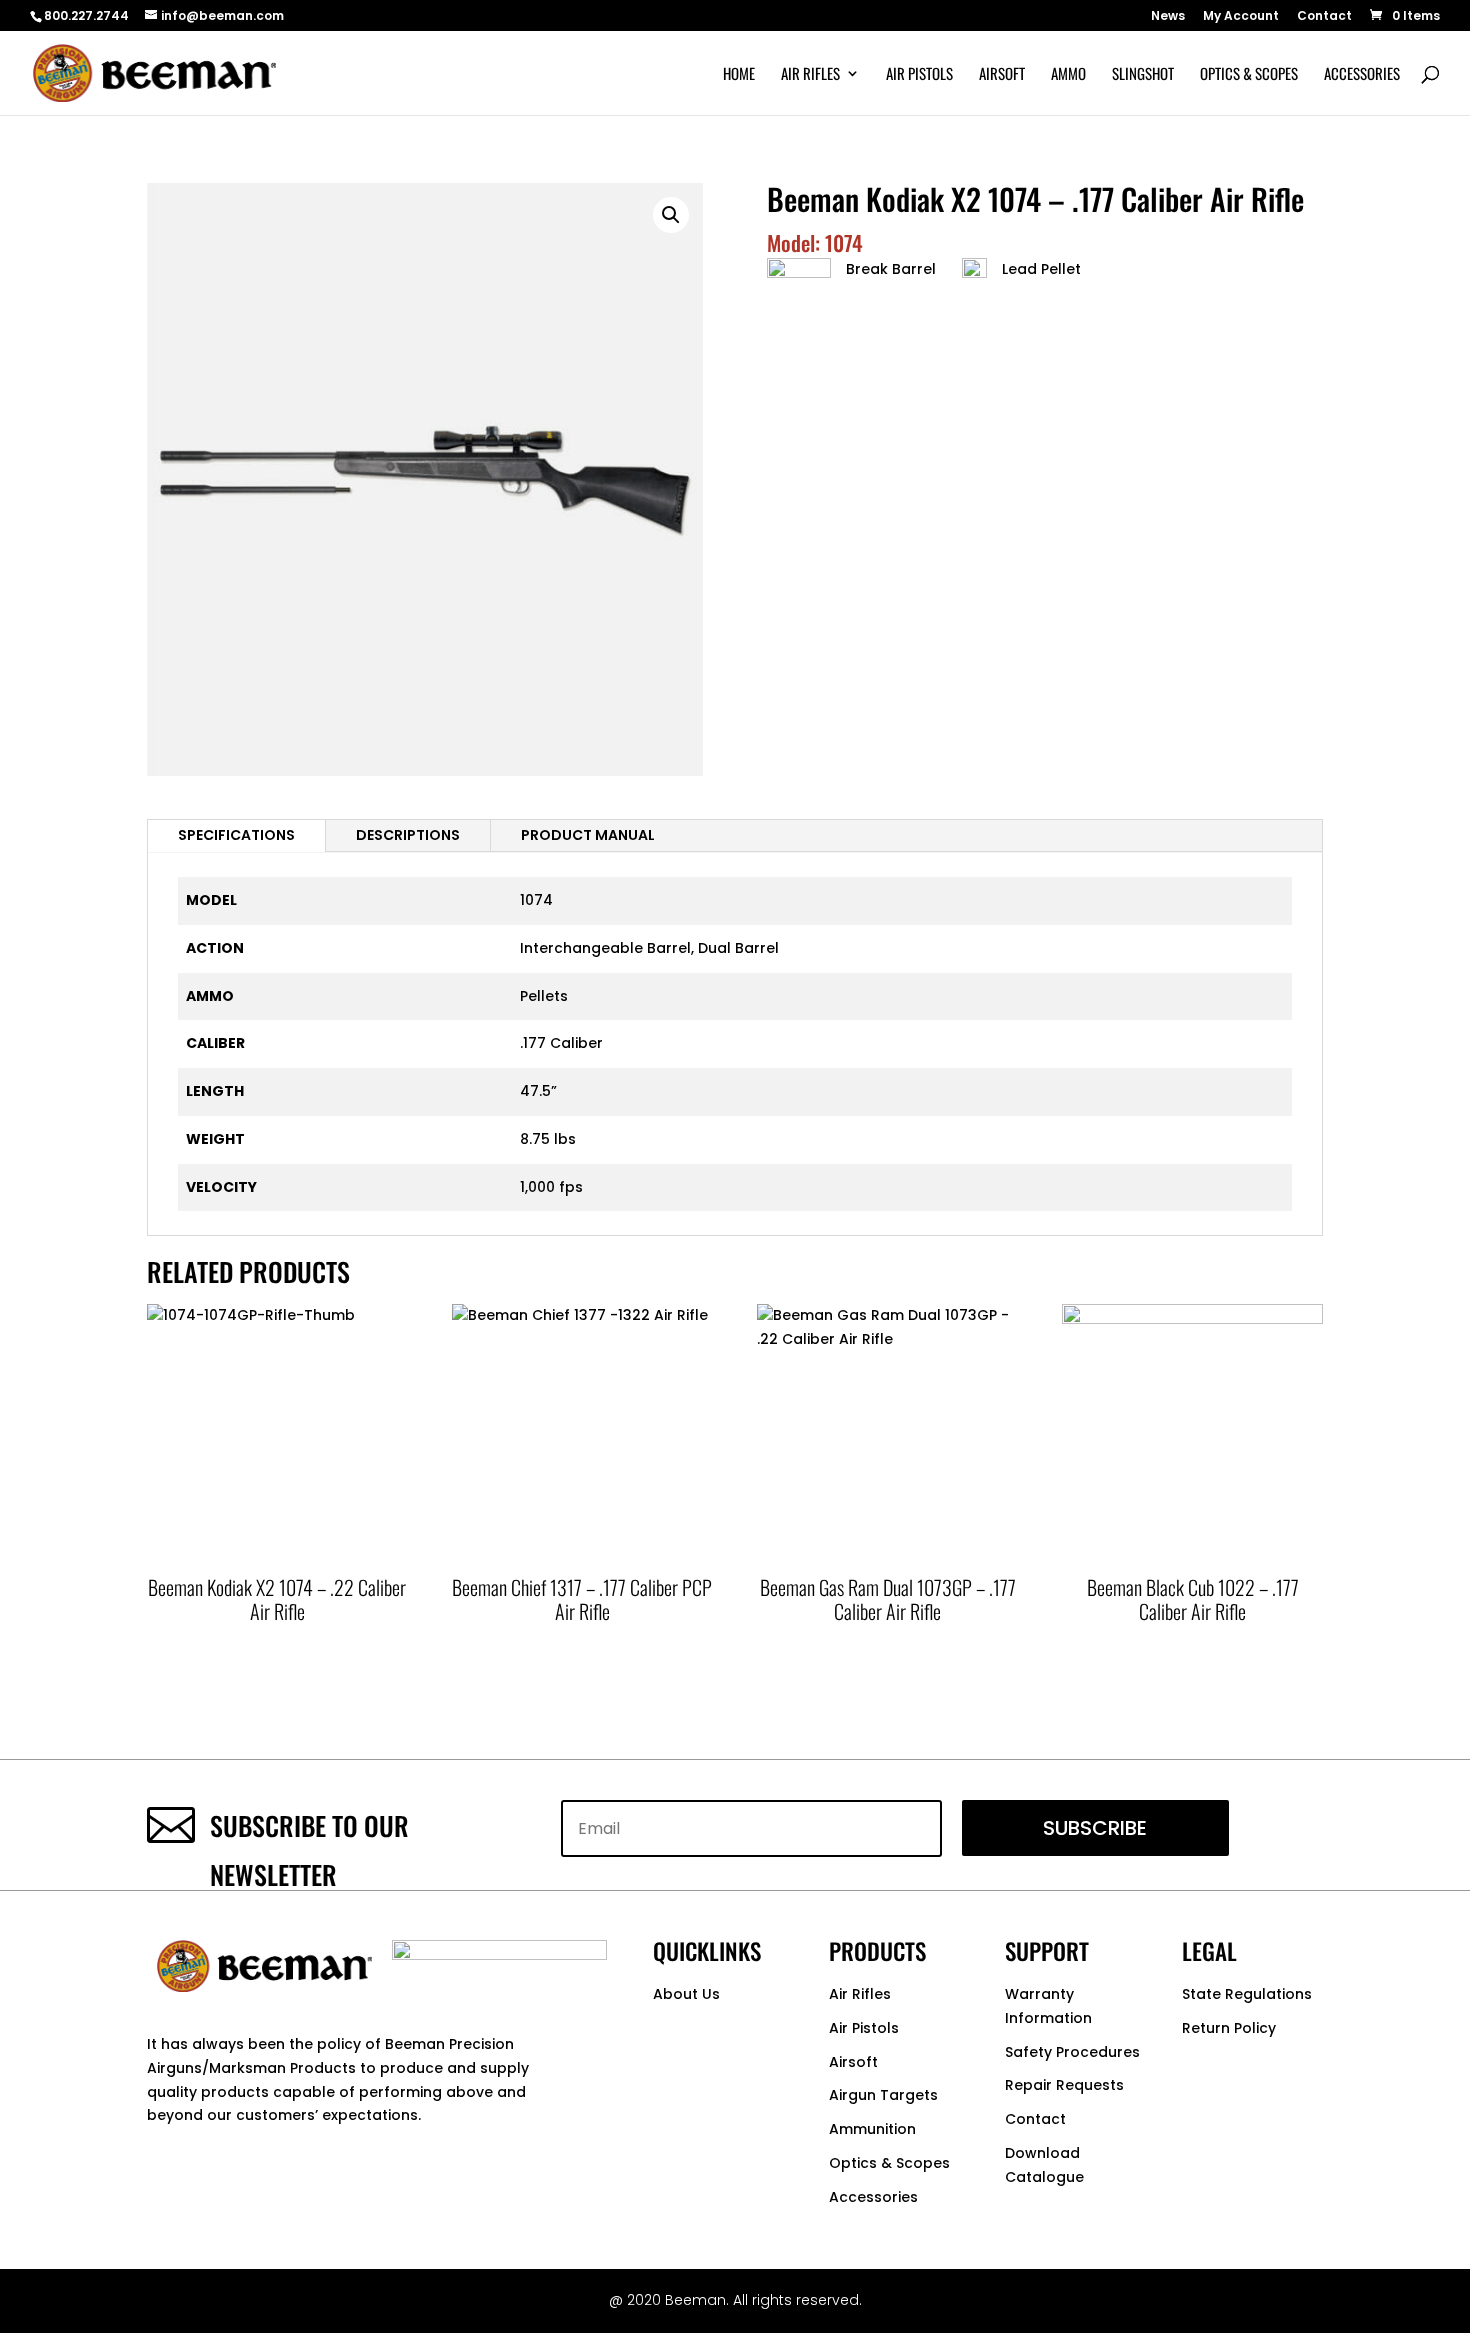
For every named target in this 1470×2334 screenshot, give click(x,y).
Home (739, 75)
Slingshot (1143, 75)
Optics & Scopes (1249, 75)
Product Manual (588, 835)
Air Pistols (919, 75)
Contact (1324, 17)
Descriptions (408, 835)
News (1168, 17)
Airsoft (1002, 75)
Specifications (236, 835)
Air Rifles (810, 75)
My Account (1241, 17)
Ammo (1068, 75)
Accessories (1362, 75)
